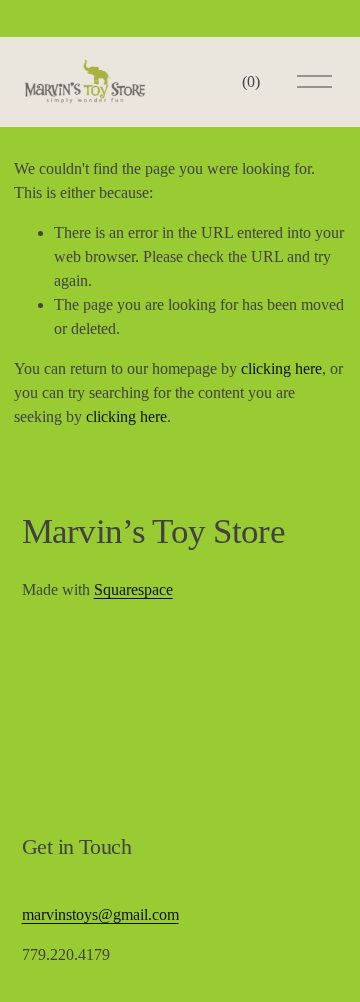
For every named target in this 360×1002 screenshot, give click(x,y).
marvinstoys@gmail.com (100, 914)
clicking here (281, 368)
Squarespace (133, 589)
